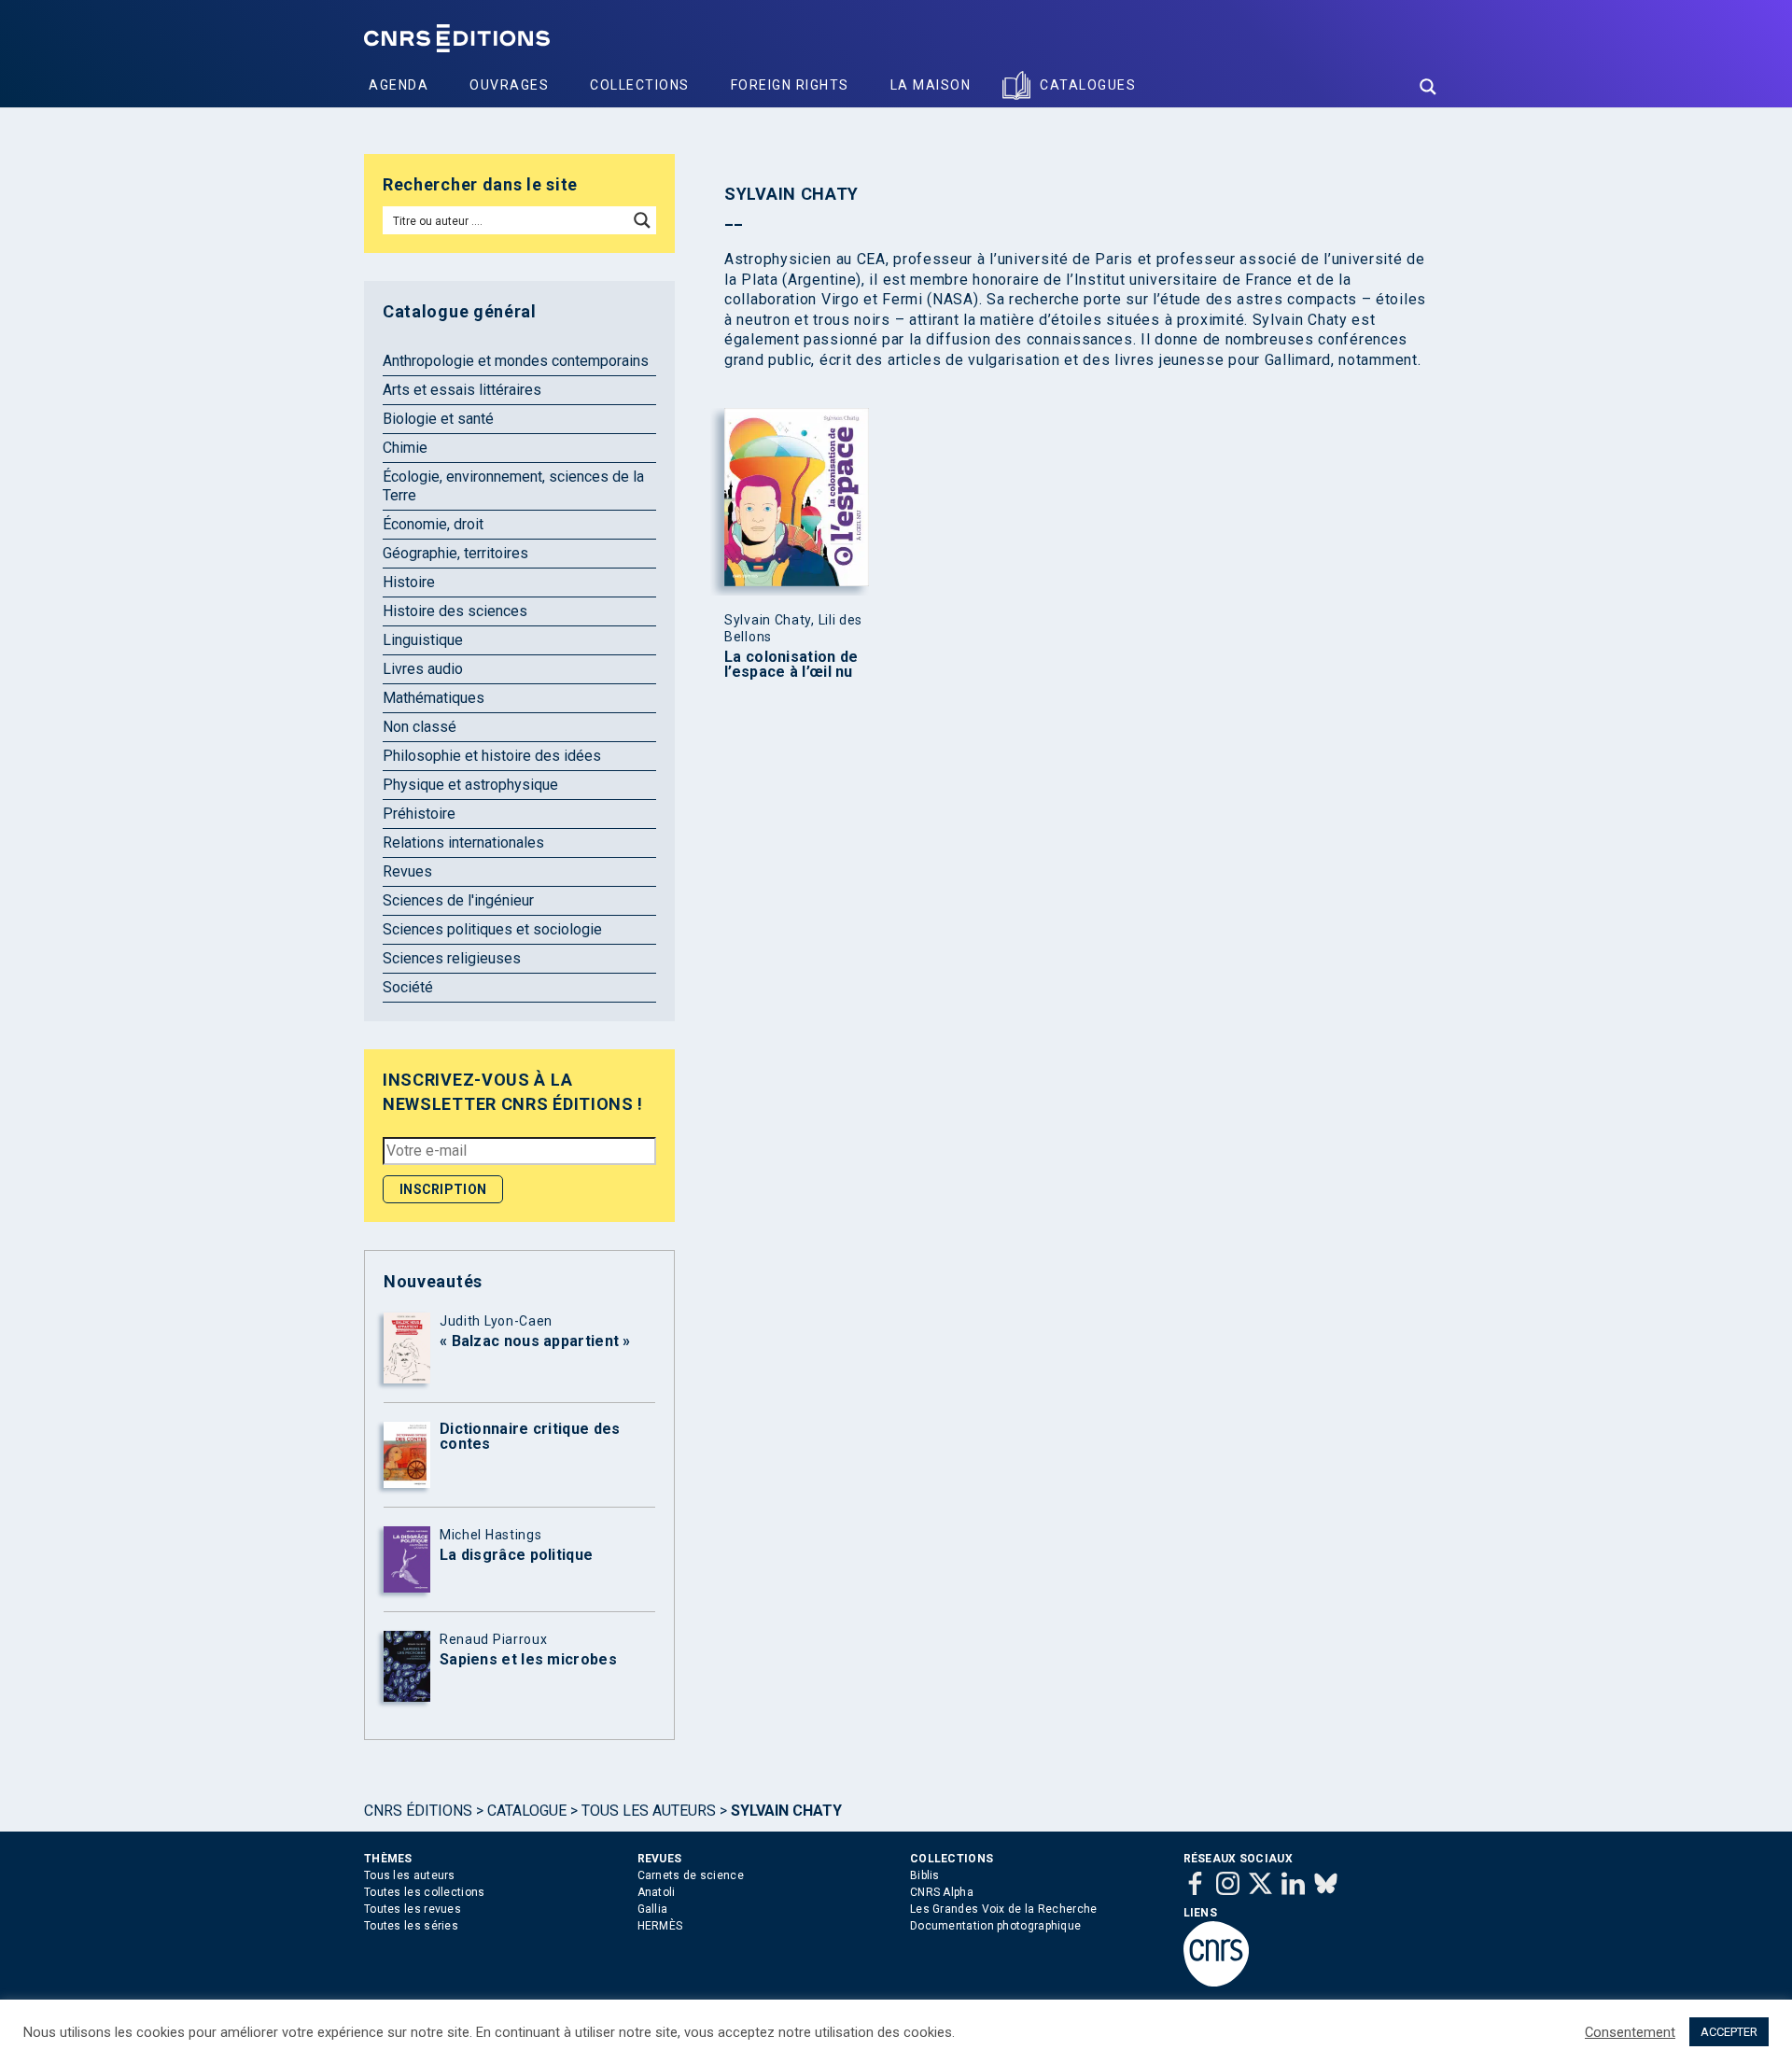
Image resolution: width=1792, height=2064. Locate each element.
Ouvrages (509, 85)
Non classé (420, 727)
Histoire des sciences (455, 611)
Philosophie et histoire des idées (492, 756)
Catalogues (1088, 85)
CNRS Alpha (942, 1892)
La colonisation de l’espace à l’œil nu (791, 665)
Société (408, 987)
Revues (407, 871)
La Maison (931, 85)
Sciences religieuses (452, 958)
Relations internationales (463, 842)
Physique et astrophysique (470, 785)
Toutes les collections (425, 1892)
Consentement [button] (1630, 2032)
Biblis (925, 1875)
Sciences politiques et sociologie (492, 929)
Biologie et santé (438, 419)
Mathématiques (434, 698)
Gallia (653, 1909)
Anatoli (657, 1892)
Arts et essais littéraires (462, 390)
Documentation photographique (995, 1926)
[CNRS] (1216, 1983)
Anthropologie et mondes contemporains (516, 361)
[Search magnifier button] (1428, 87)
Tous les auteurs (649, 1811)
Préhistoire (419, 814)
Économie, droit (433, 524)
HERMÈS (660, 1926)
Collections (640, 85)
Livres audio (423, 669)
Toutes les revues (413, 1909)
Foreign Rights (790, 85)
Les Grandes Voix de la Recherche (1004, 1909)
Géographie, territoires (455, 553)
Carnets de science (691, 1875)
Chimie (405, 448)
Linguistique (423, 640)
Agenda (399, 85)
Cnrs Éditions (418, 1811)
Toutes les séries (411, 1926)
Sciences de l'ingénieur (458, 900)
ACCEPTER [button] (1729, 2032)
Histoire (409, 582)
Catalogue (527, 1811)
